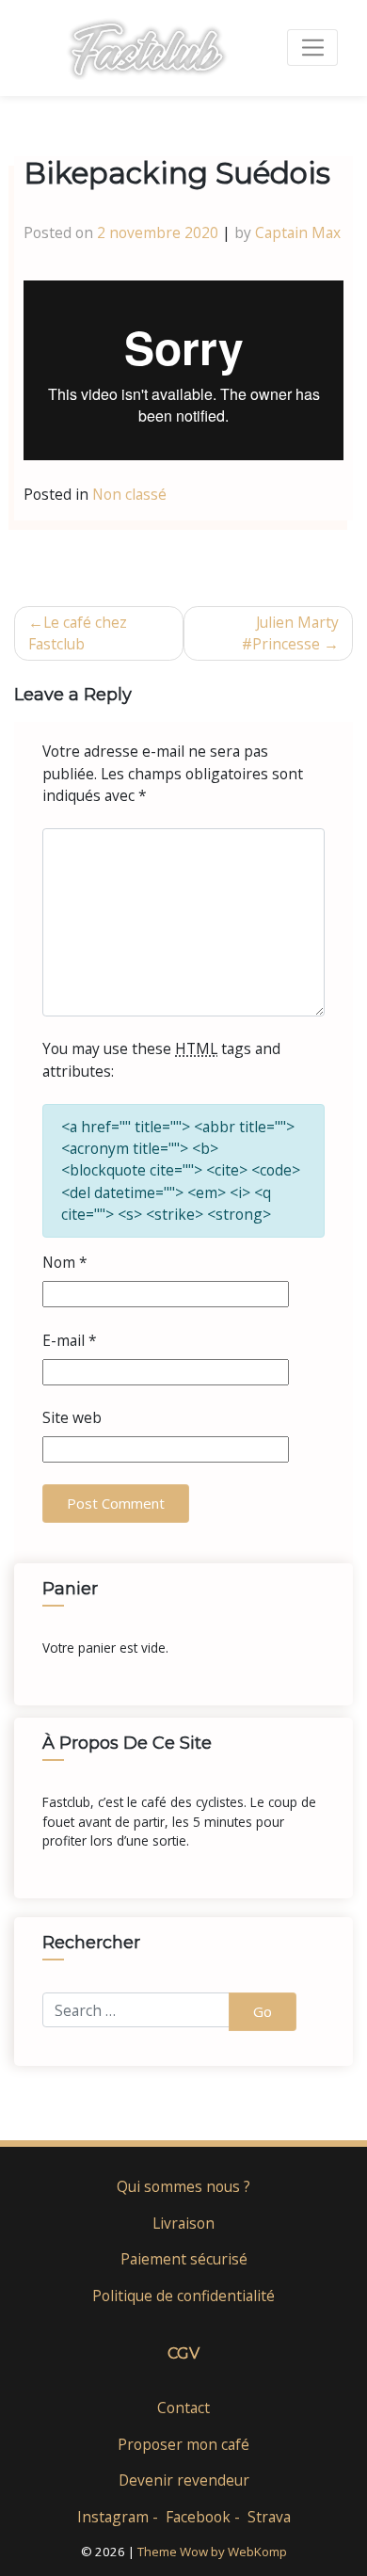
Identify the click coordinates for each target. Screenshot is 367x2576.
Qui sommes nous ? (183, 2186)
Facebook (198, 2517)
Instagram (113, 2517)
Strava (269, 2517)
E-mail (70, 1340)
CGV (183, 2353)
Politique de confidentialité (183, 2296)
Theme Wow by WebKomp (212, 2552)
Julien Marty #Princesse (290, 633)
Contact (183, 2408)
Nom (65, 1262)
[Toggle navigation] (312, 48)
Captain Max (298, 232)
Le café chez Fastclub (78, 633)
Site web (72, 1417)
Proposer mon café (183, 2444)
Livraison (183, 2223)
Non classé (129, 494)
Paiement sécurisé (184, 2259)
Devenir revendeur (184, 2480)
